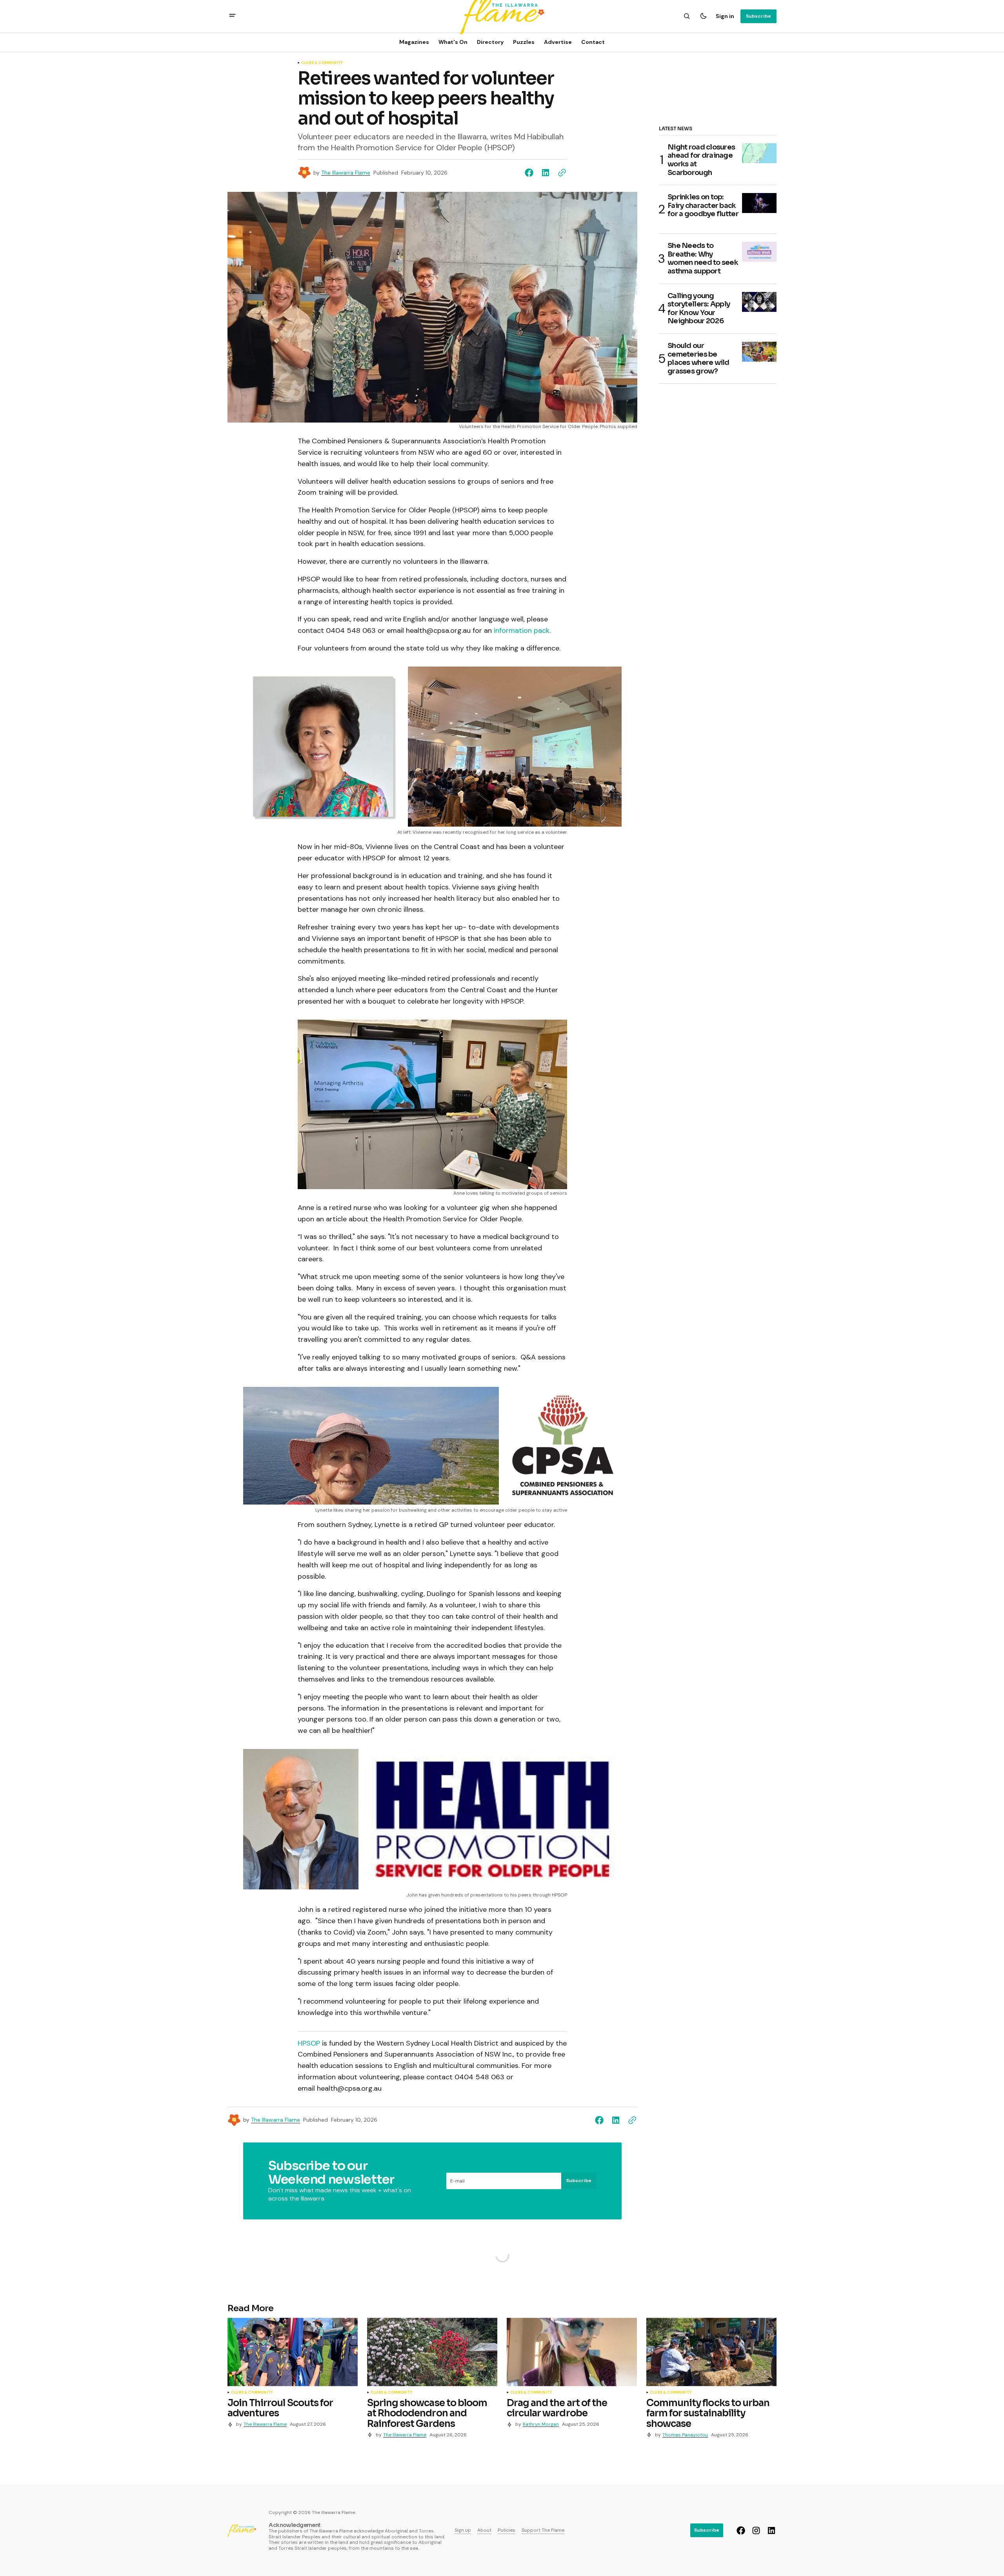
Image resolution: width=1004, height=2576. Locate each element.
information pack (522, 630)
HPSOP (309, 2043)
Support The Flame (543, 2530)
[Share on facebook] (531, 173)
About (484, 2530)
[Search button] (687, 16)
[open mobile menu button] (232, 16)
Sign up (463, 2530)
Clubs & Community (322, 63)
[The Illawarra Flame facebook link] (742, 2530)
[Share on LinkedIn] (546, 173)
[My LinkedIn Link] (770, 2530)
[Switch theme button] (703, 16)
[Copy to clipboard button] (560, 173)
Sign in (725, 16)
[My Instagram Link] (756, 2530)
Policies (507, 2530)
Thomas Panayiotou (685, 2435)
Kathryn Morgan (541, 2424)
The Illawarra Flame (346, 173)
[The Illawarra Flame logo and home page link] (242, 2530)
